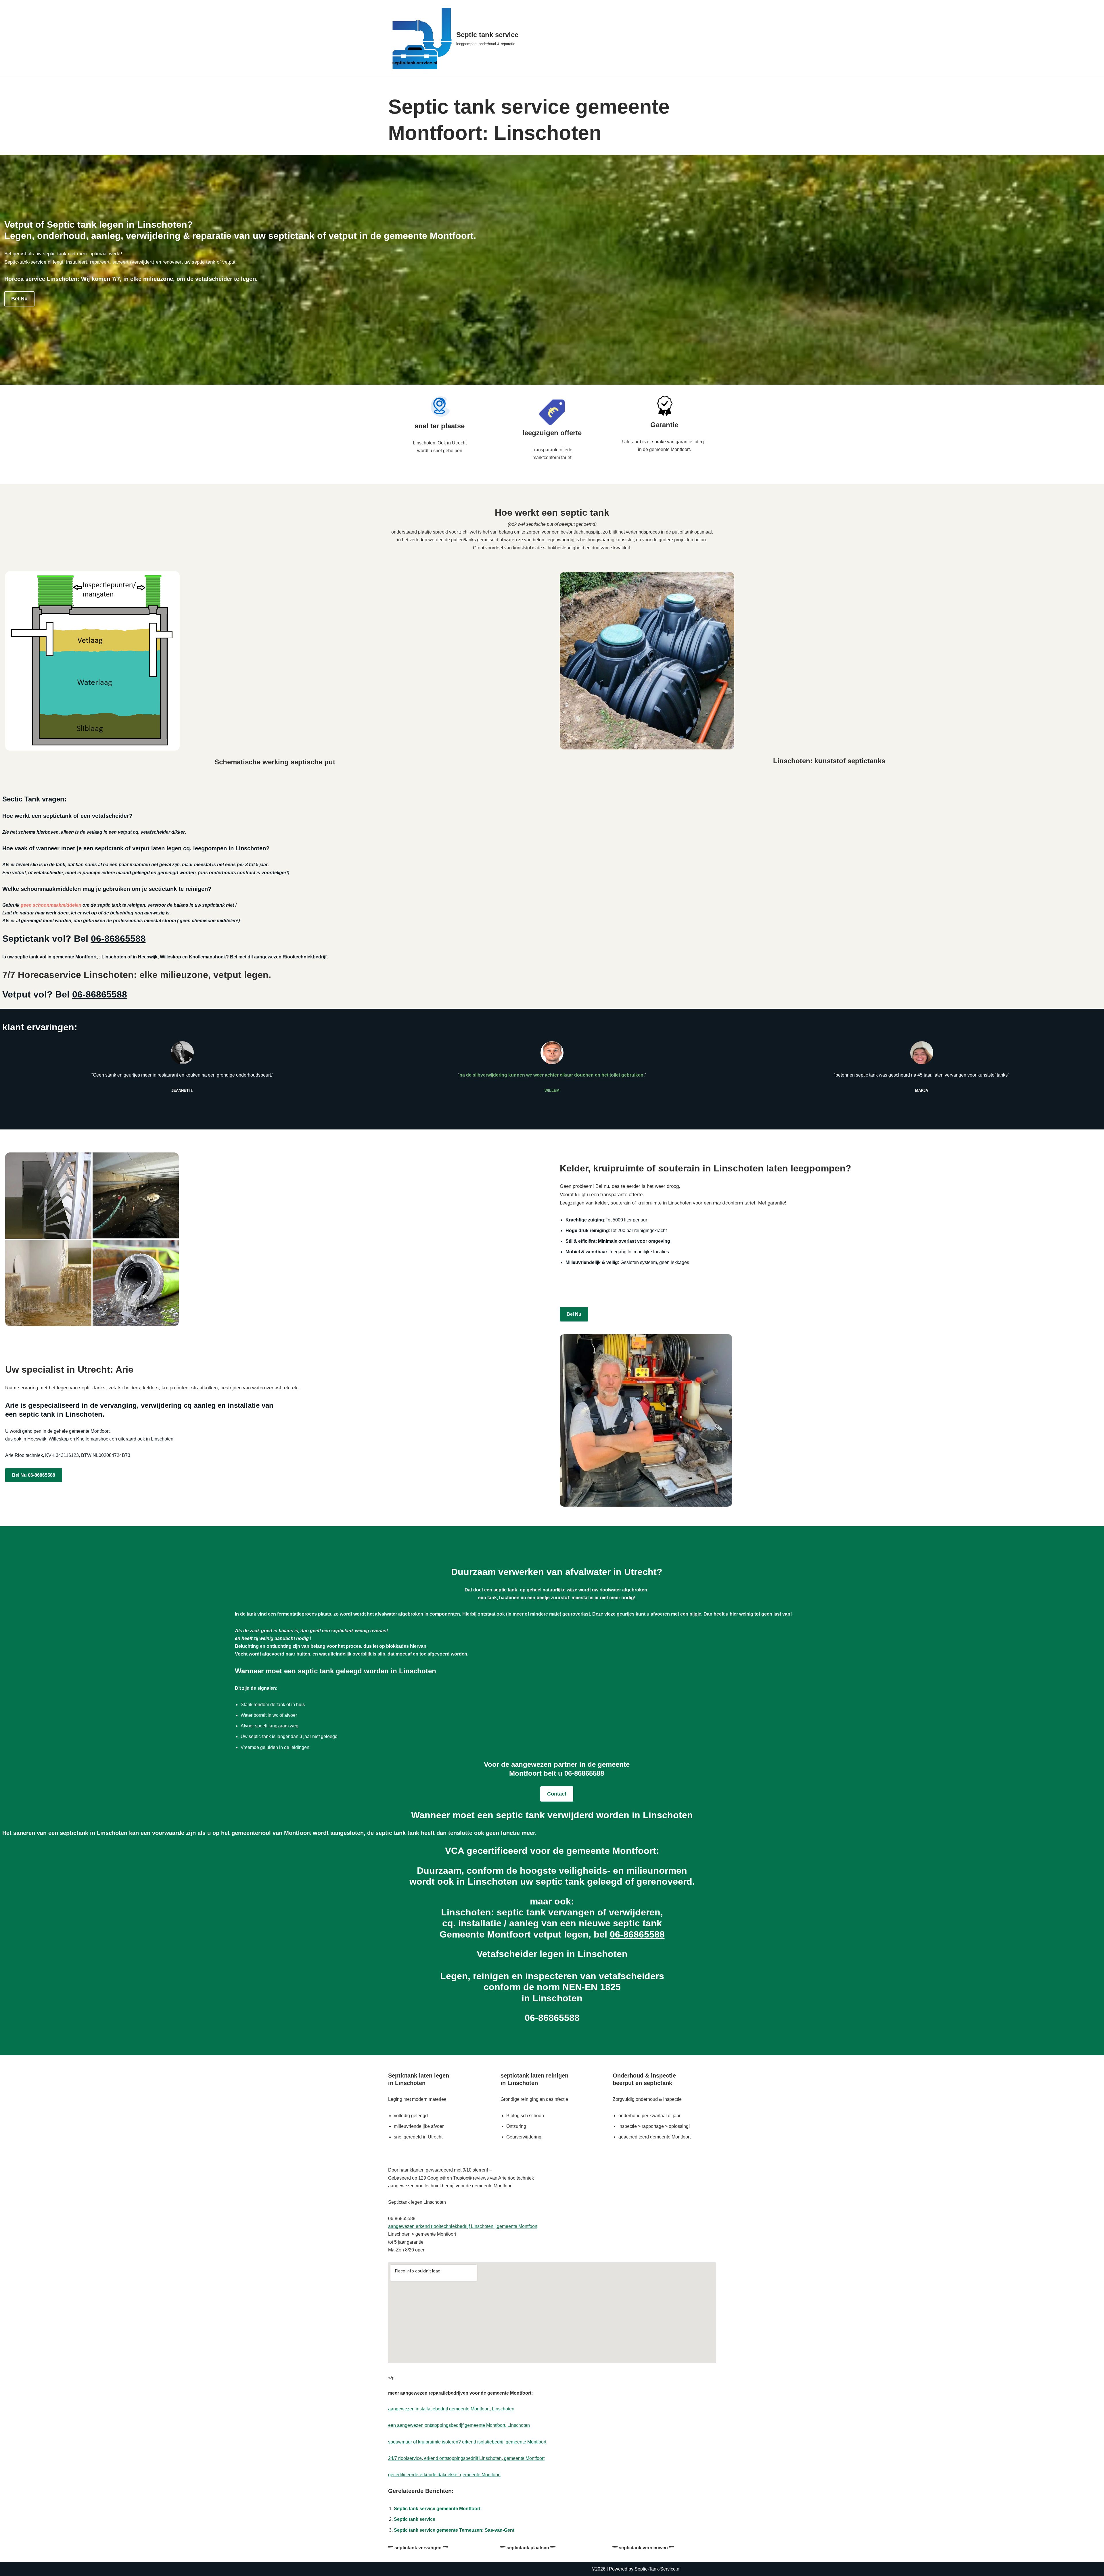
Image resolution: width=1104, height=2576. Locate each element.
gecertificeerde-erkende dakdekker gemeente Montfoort (444, 2475)
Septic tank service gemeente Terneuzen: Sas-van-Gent (454, 2530)
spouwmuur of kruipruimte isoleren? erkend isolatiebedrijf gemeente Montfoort (467, 2442)
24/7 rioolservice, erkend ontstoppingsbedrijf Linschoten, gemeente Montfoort (466, 2458)
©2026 (599, 2569)
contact (557, 1794)
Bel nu (19, 299)
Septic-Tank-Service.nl (658, 2569)
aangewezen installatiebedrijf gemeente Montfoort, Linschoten (451, 2409)
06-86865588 (118, 939)
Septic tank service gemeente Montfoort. (438, 2509)
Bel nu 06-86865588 (34, 1475)
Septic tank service (415, 2519)
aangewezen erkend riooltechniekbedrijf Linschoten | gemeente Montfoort (463, 2226)
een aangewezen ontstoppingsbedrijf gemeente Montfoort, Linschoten (459, 2425)
